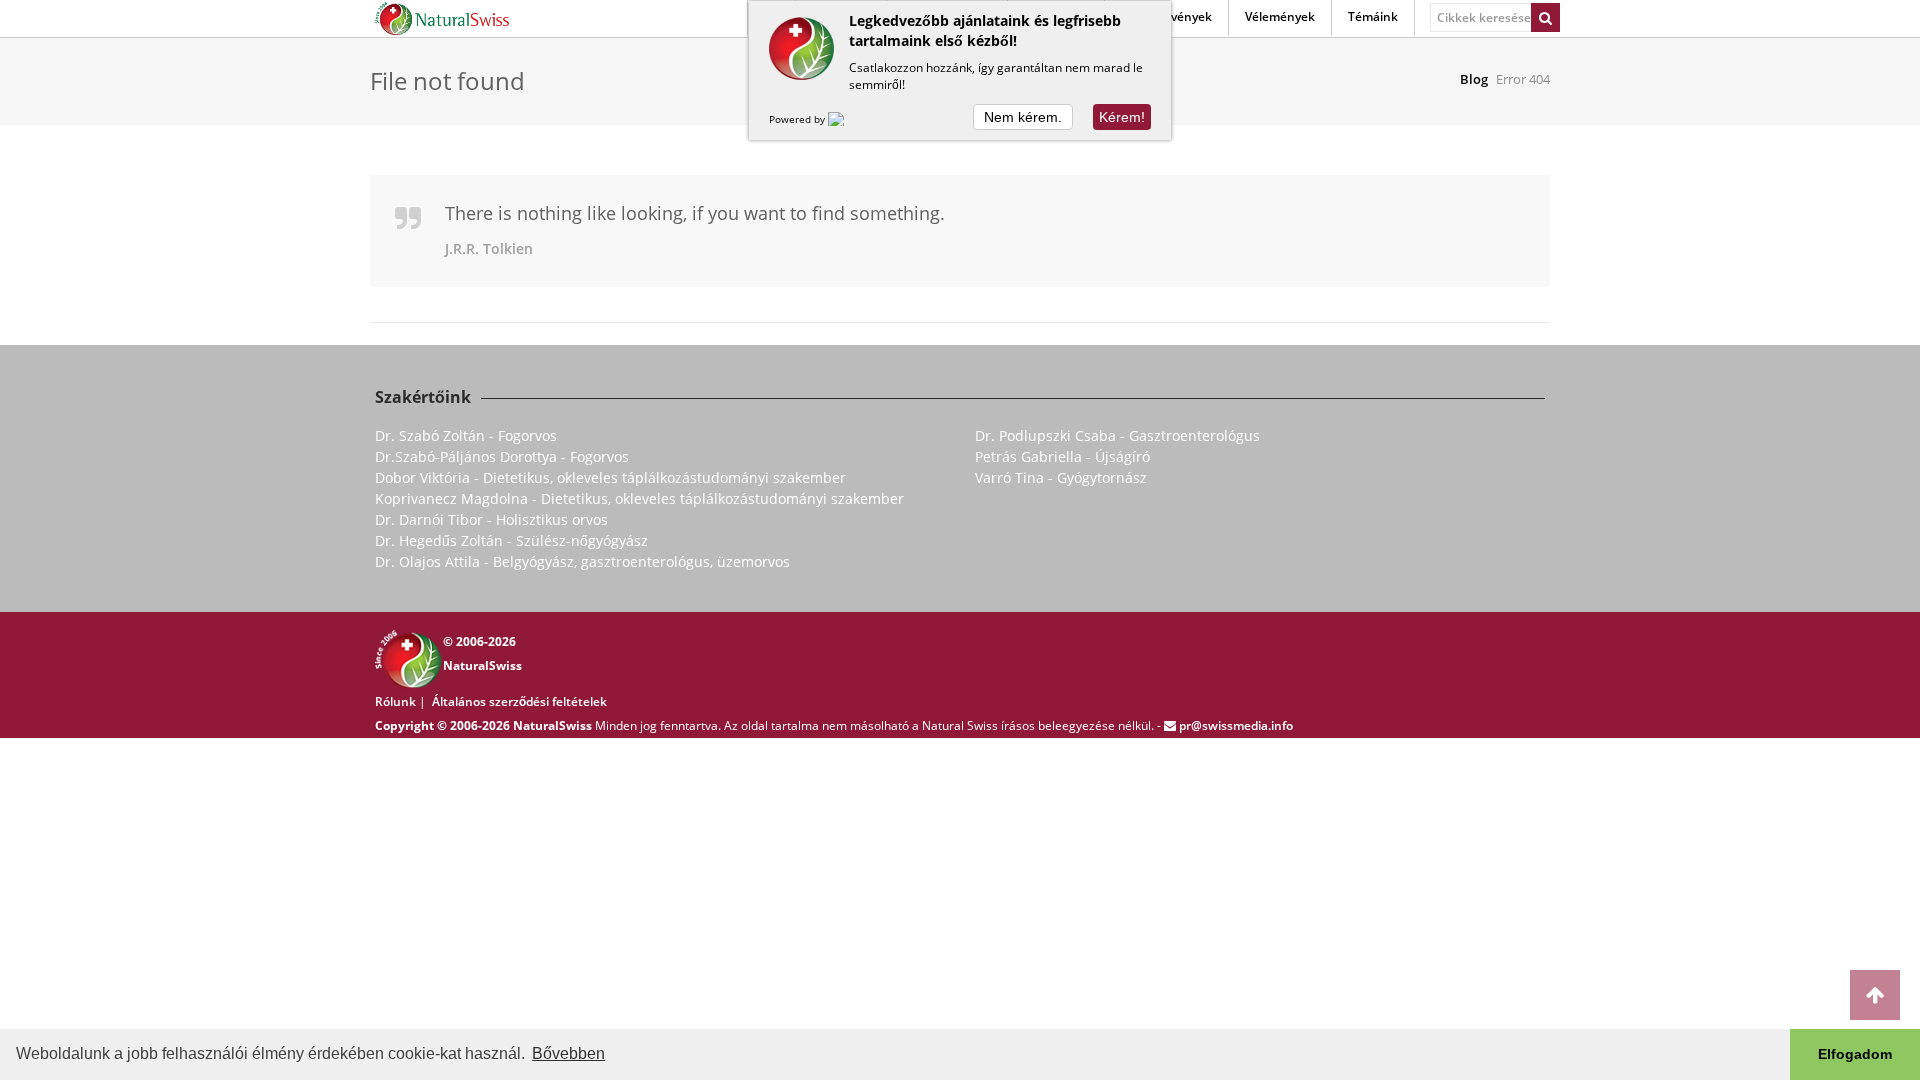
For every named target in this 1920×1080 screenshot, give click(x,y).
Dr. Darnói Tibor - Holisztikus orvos (491, 519)
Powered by (798, 119)
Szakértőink (423, 397)
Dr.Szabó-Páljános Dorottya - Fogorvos (502, 456)
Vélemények (1280, 16)
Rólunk (395, 701)
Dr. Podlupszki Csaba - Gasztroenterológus (1117, 435)
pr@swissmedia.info (1236, 725)
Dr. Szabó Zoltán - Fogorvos (466, 435)
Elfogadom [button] (1855, 1054)
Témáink (1373, 16)
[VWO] (848, 119)
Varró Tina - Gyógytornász (1061, 477)
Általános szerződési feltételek (519, 701)
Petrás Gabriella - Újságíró (1062, 456)
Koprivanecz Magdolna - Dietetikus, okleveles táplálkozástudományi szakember (639, 498)
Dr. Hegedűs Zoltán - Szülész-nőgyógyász (511, 540)
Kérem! (1122, 117)
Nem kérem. (1023, 117)
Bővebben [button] (568, 1053)
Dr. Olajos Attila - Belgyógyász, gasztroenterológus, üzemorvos (582, 561)
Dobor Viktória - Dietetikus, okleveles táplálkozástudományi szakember (610, 477)
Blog (1474, 79)
